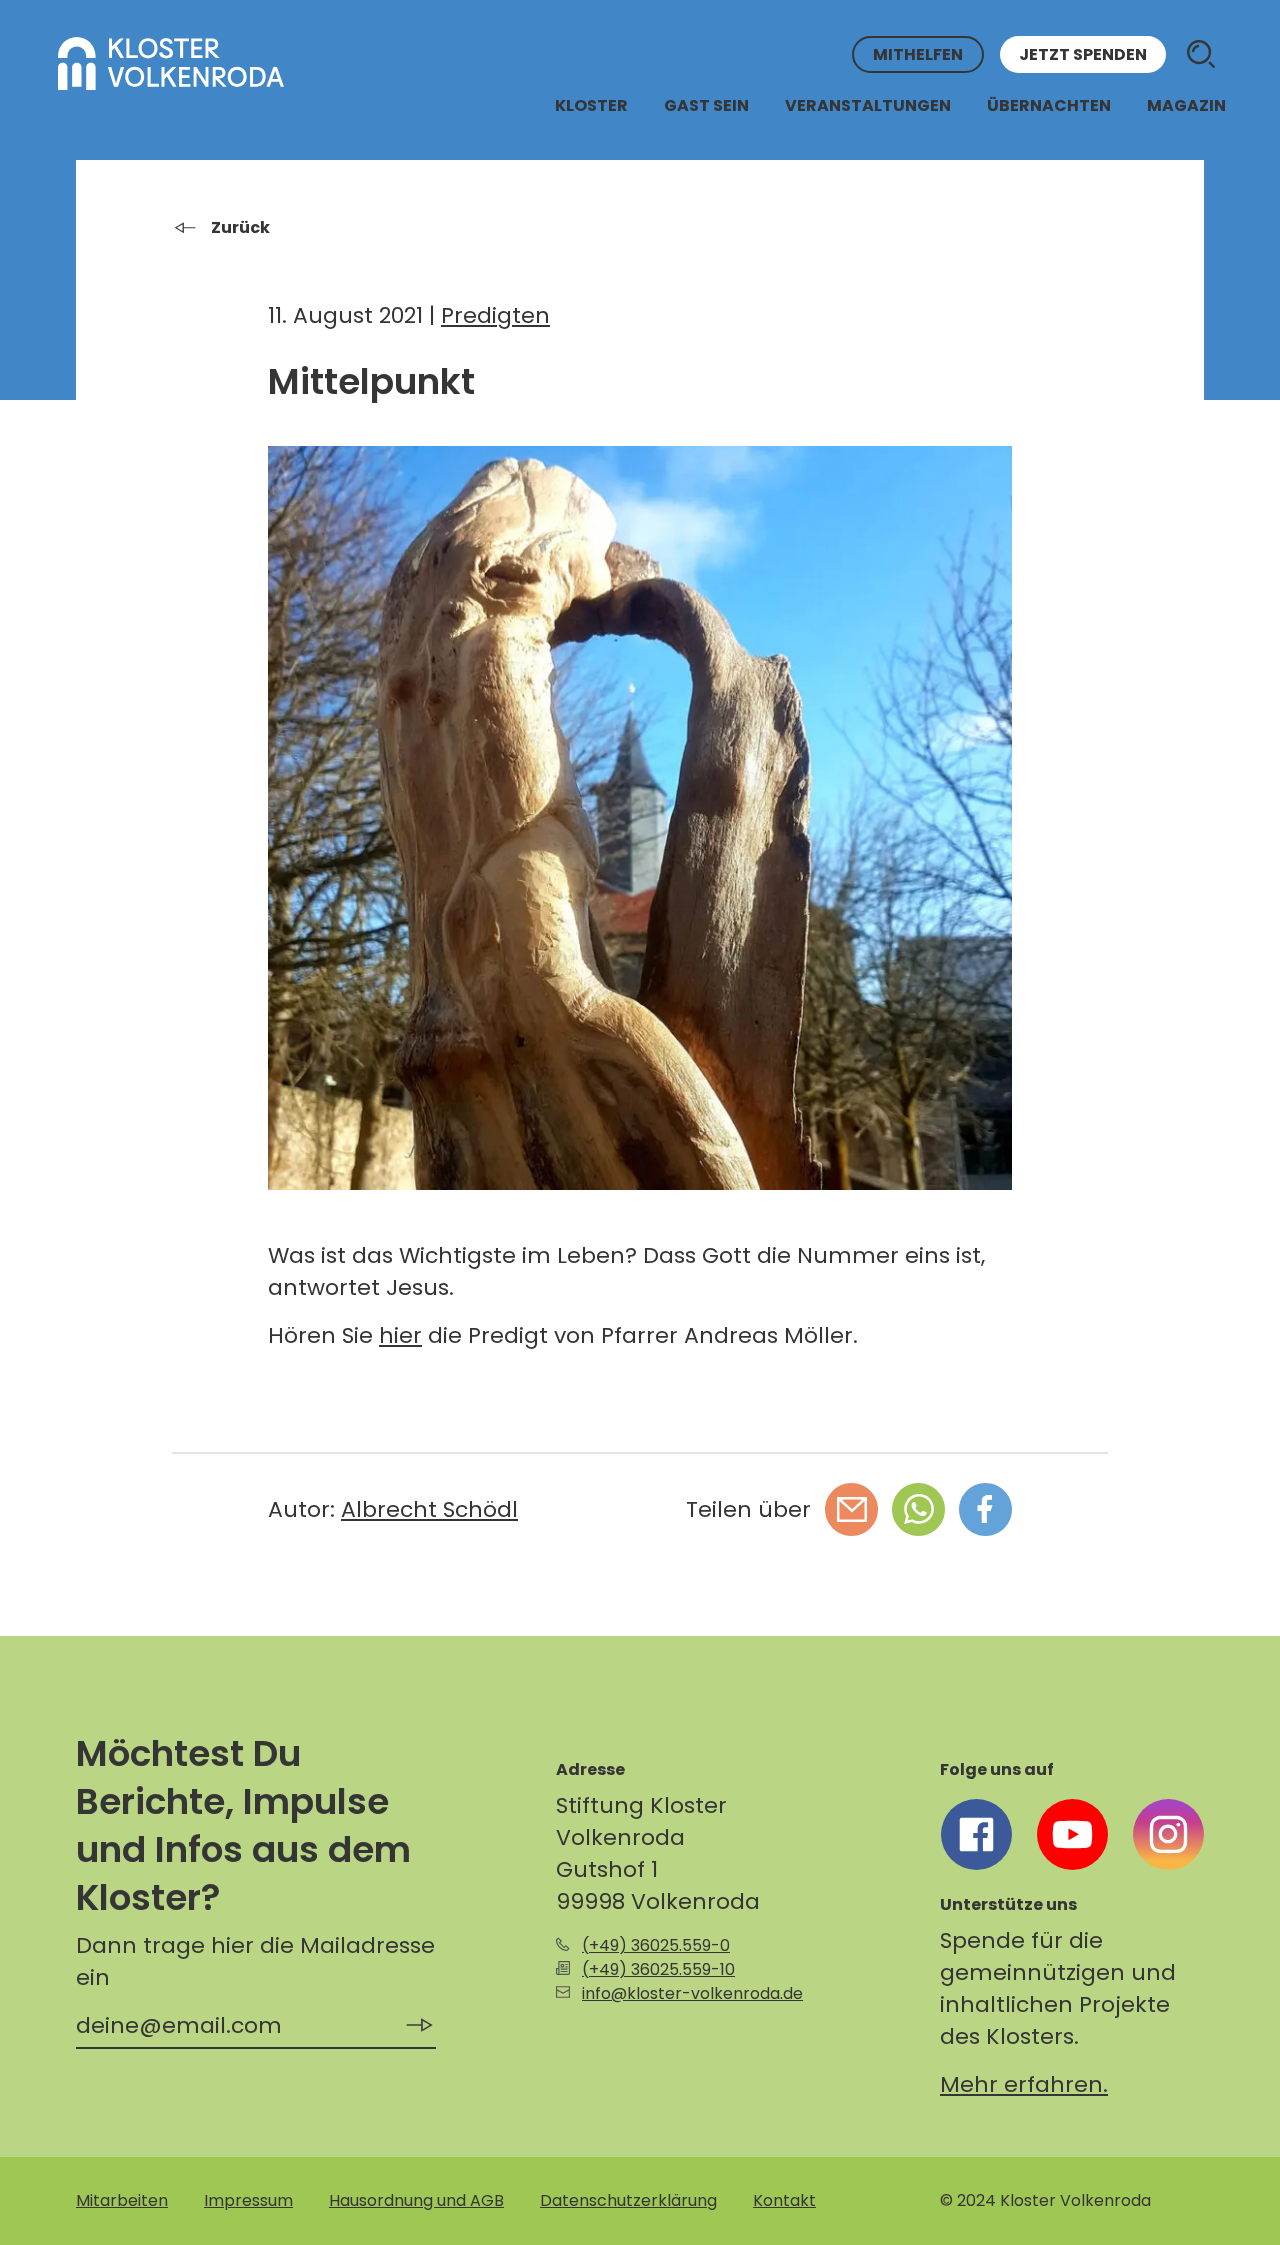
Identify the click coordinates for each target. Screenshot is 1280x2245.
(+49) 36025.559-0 (656, 1945)
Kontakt (784, 2200)
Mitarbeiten (122, 2200)
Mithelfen (918, 54)
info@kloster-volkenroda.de (692, 1993)
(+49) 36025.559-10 (658, 1969)
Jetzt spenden (1083, 54)
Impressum (248, 2200)
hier (400, 1335)
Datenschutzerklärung (628, 2200)
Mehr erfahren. (1024, 2084)
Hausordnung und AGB (416, 2200)
